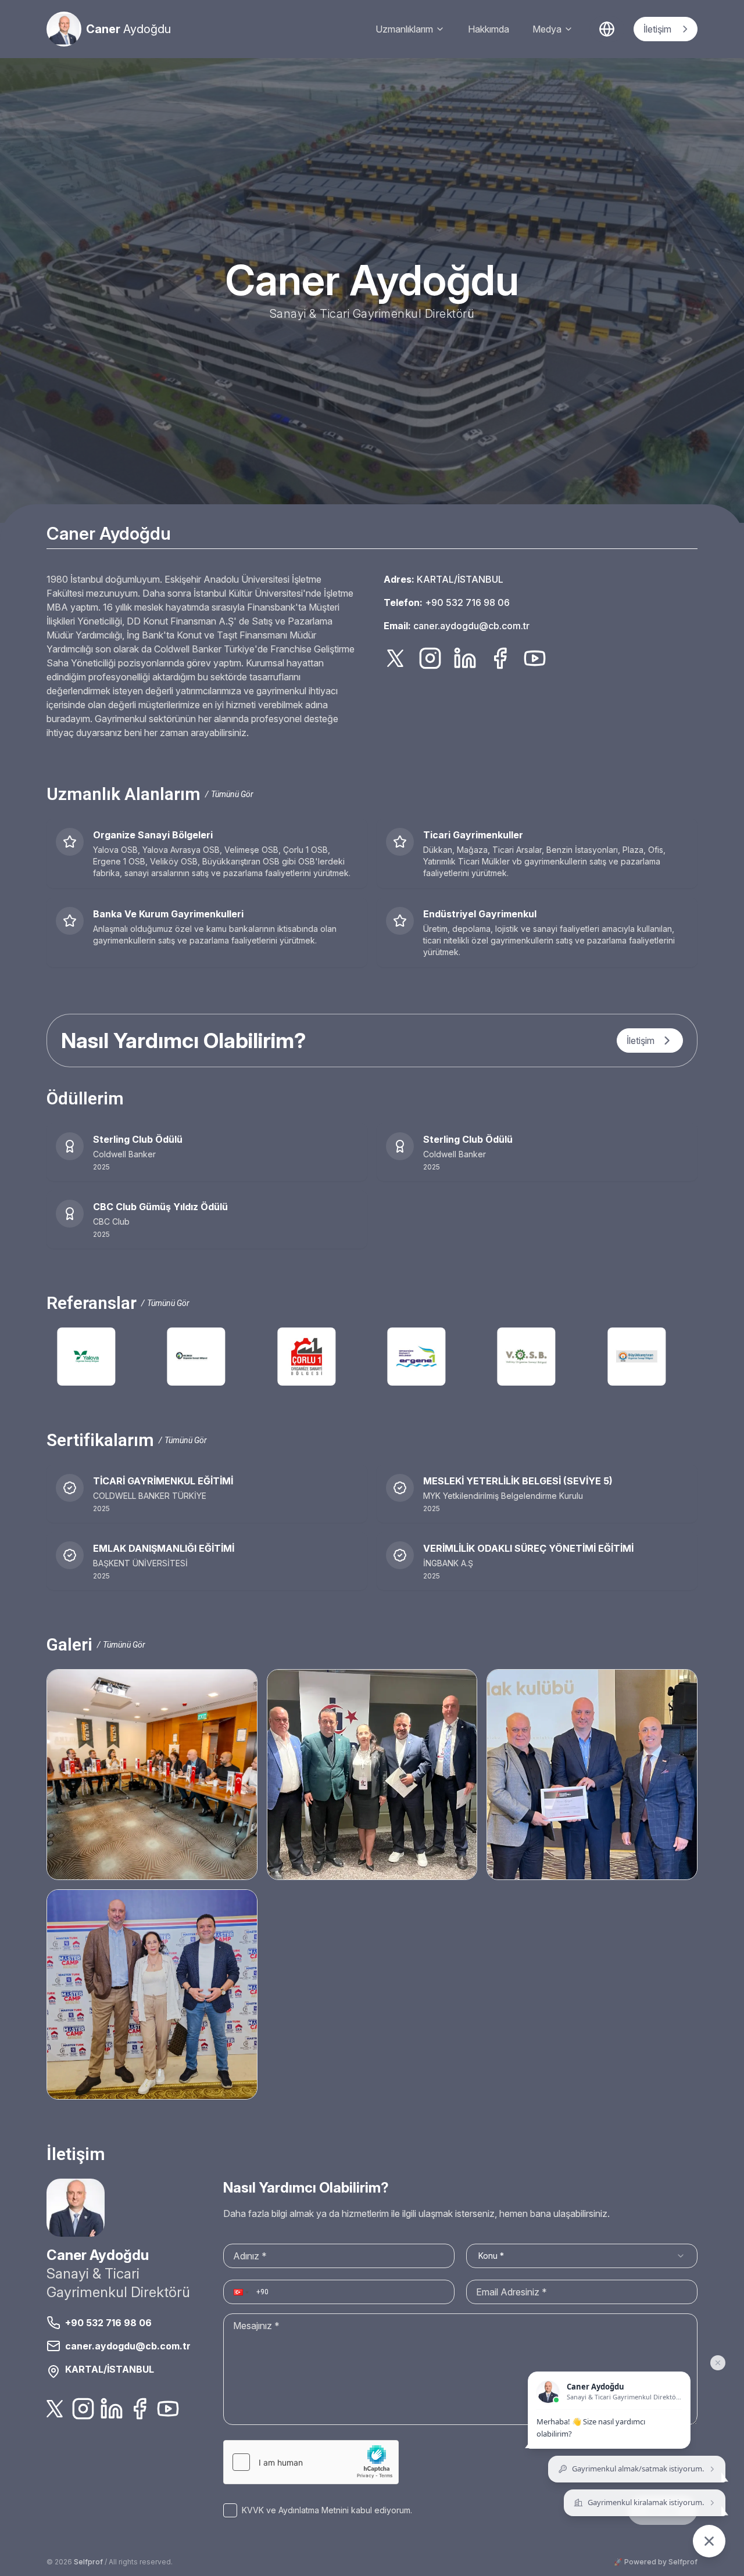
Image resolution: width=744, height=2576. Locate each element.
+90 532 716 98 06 (467, 602)
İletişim (657, 29)
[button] (240, 2292)
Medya (547, 29)
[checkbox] (230, 2510)
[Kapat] (718, 2363)
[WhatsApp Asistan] (709, 2541)
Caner (128, 29)
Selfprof (88, 2562)
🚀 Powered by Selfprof (656, 2562)
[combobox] (582, 2256)
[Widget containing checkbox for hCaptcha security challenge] (311, 2462)
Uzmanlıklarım (404, 29)
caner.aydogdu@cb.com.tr (471, 626)
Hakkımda (489, 29)
